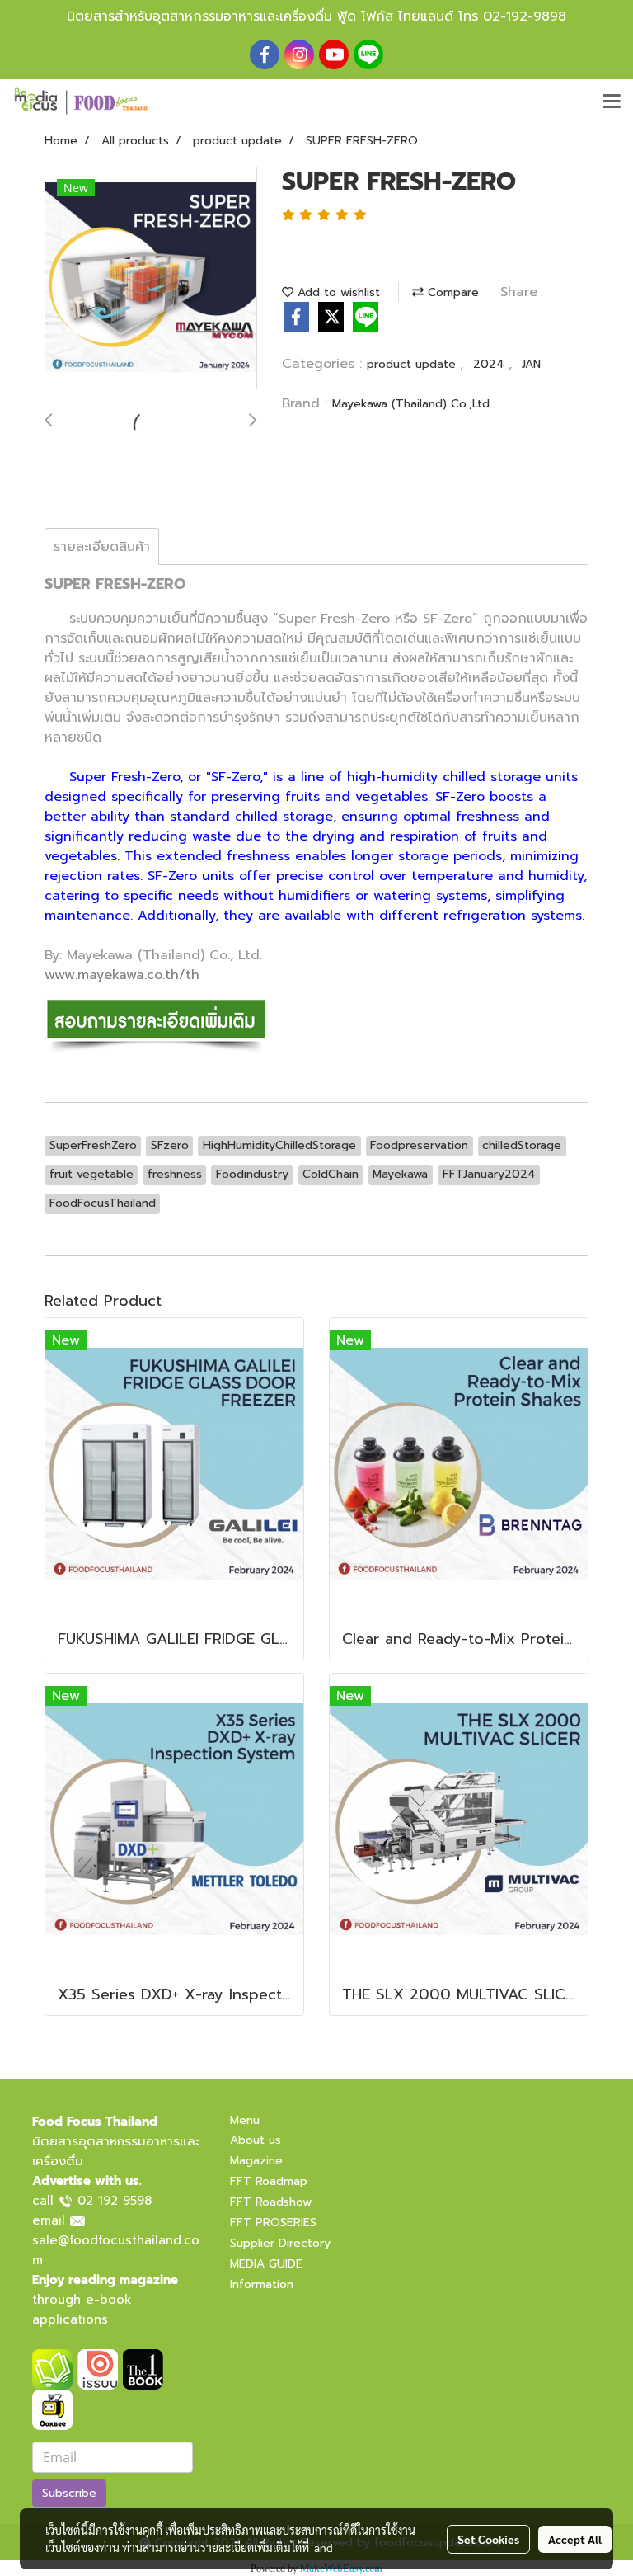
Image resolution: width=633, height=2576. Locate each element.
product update (413, 364)
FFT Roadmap (269, 2181)
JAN (531, 364)
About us (256, 2140)
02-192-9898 (525, 16)
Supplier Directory (280, 2243)
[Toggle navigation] (612, 102)
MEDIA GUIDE (266, 2264)
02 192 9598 (115, 2201)
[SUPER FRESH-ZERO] (151, 279)
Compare (451, 292)
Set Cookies (488, 2539)
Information (262, 2284)
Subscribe (69, 2493)
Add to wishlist (337, 292)
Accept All (575, 2539)
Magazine (256, 2161)
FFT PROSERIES (273, 2223)
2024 (491, 364)
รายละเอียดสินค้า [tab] (102, 547)
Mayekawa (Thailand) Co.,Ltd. (412, 404)
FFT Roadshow (271, 2202)
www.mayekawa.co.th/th (122, 975)
